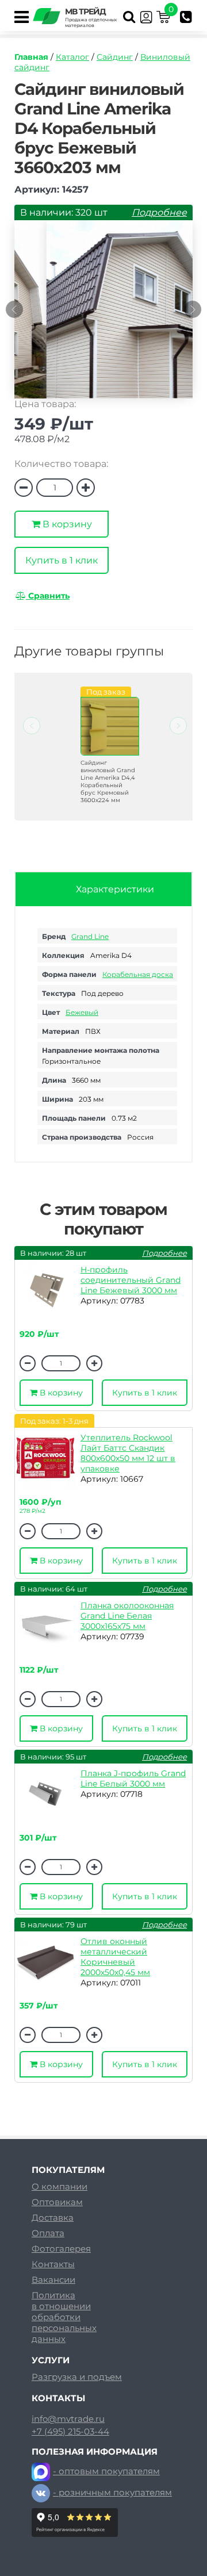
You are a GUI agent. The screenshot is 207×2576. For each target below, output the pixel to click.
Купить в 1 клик (62, 560)
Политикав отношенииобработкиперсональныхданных (64, 2317)
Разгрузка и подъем (77, 2377)
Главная (31, 57)
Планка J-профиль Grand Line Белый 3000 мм (133, 1778)
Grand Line (90, 936)
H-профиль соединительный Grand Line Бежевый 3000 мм (131, 1280)
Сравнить (48, 596)
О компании (60, 2186)
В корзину (66, 524)
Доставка (53, 2217)
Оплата (48, 2233)
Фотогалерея (61, 2249)
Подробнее (159, 212)
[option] (103, 315)
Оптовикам (57, 2202)
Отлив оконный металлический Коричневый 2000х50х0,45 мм (115, 1957)
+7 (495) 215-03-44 (70, 2432)
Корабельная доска (138, 974)
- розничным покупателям (112, 2492)
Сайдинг (115, 57)
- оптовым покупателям (106, 2471)
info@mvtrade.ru (68, 2419)
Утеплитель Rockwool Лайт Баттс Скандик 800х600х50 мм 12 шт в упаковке (128, 1453)
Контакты (53, 2264)
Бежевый (82, 1012)
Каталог (72, 57)
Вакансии (53, 2280)
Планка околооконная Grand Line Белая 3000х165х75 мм (127, 1616)
